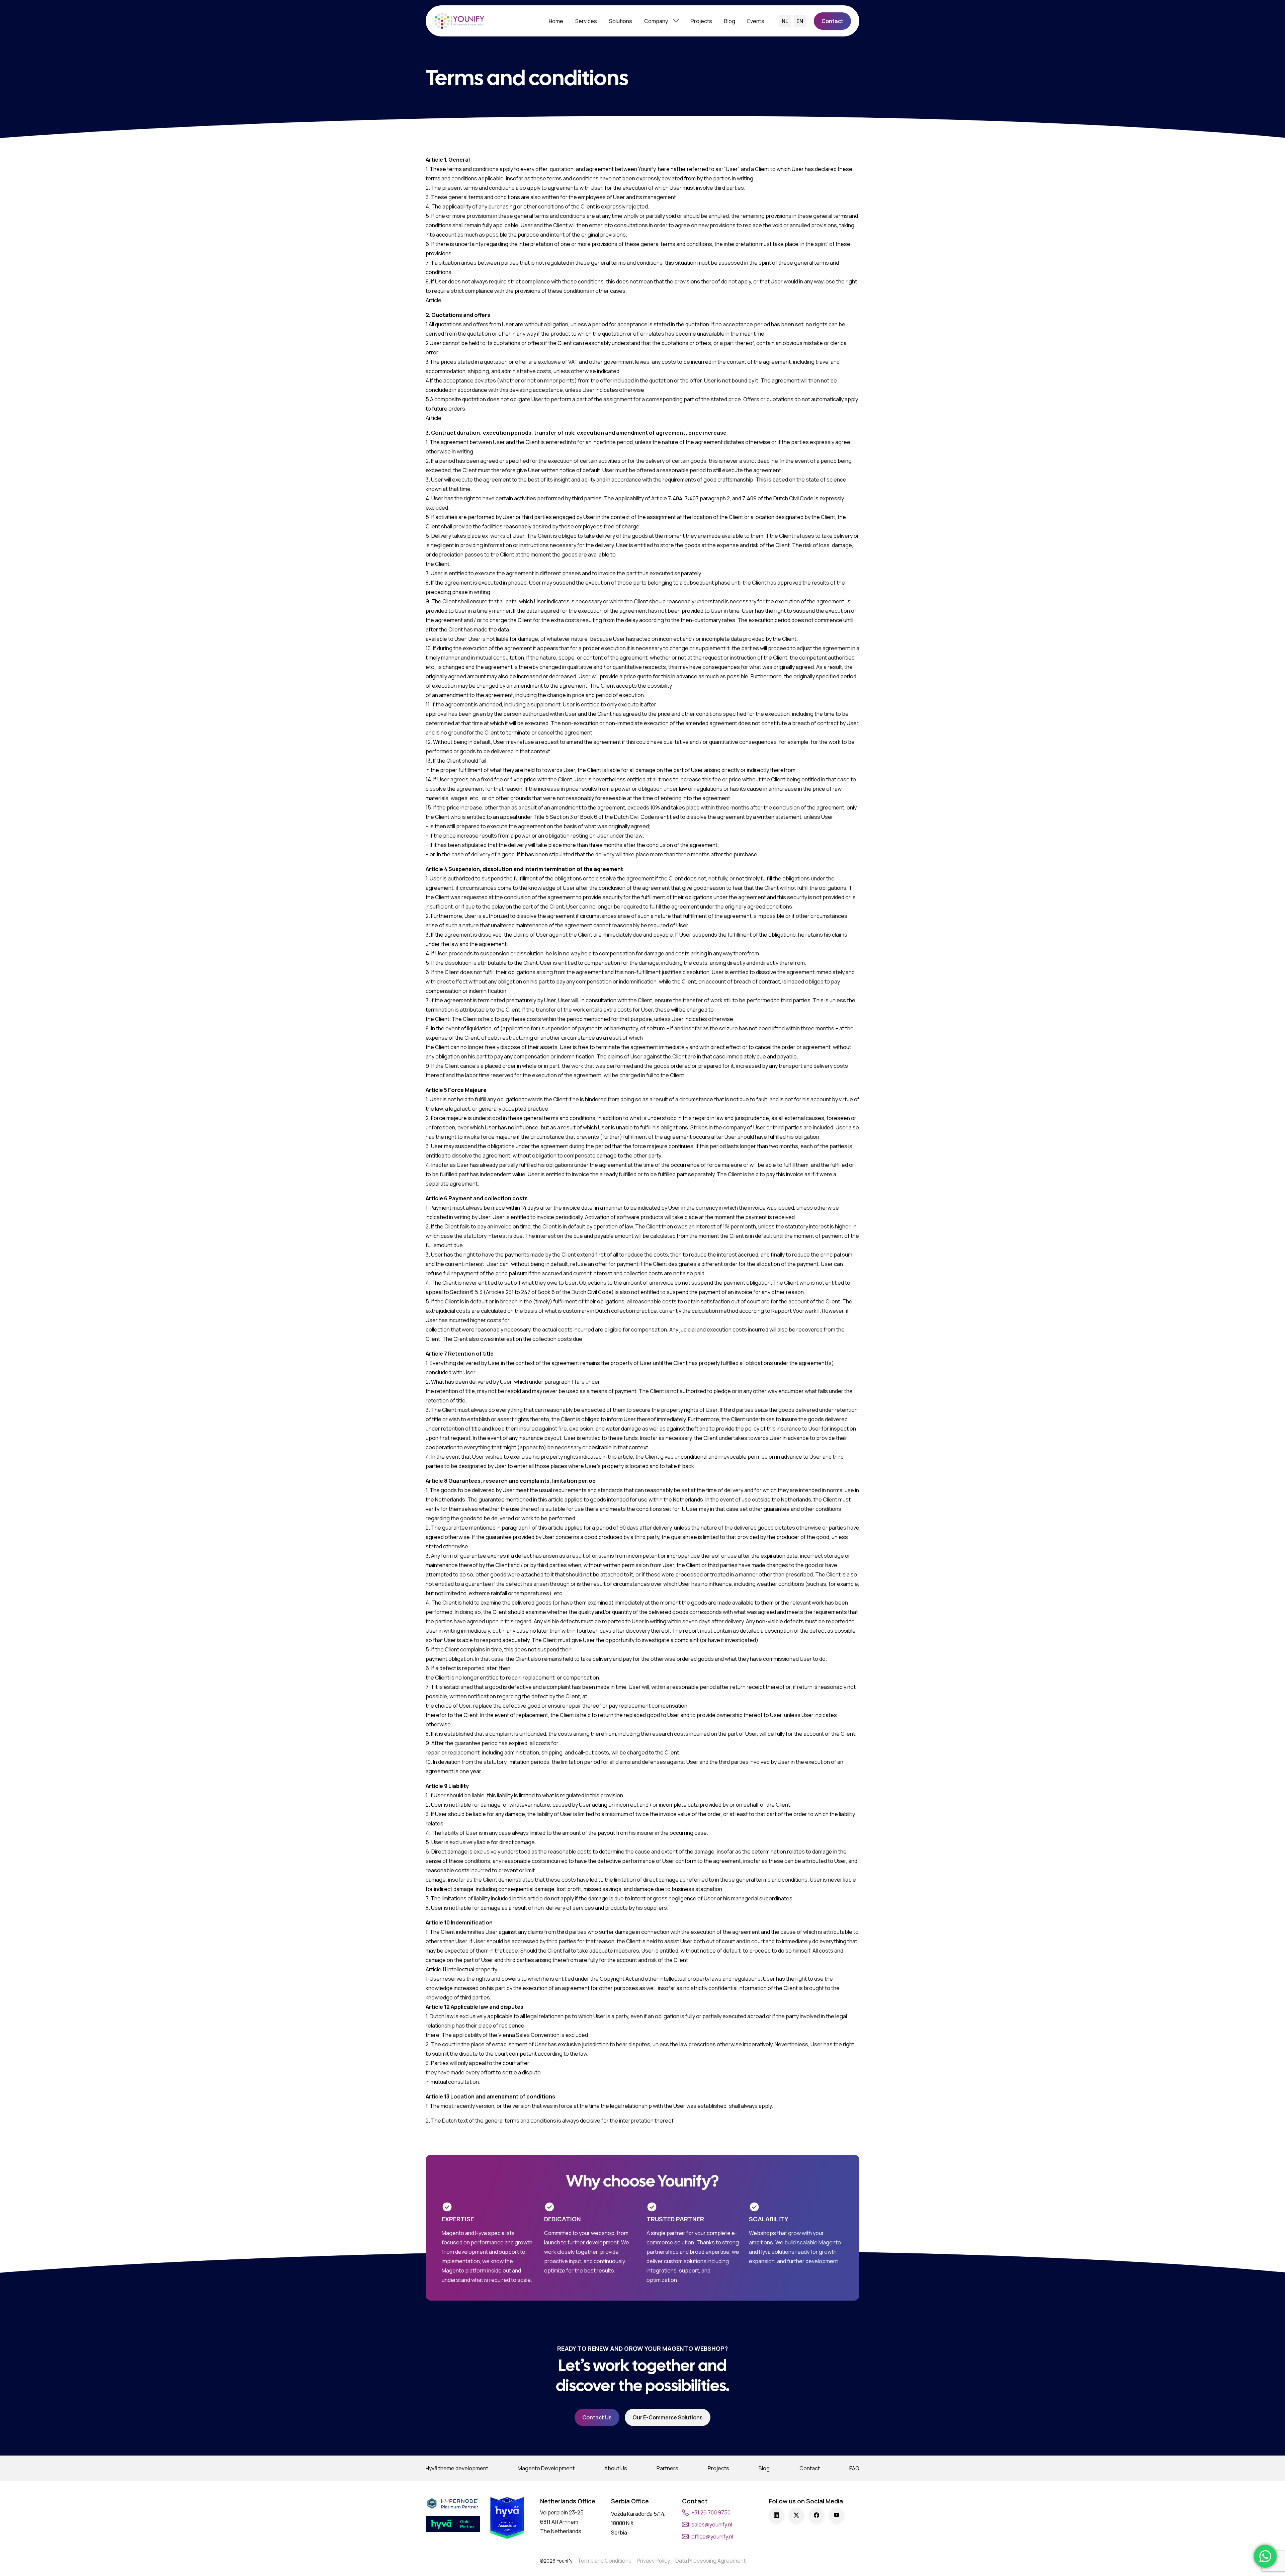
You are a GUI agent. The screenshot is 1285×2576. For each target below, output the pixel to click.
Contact (832, 21)
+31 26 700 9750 (711, 2512)
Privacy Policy (653, 2561)
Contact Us (597, 2417)
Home (556, 21)
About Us (616, 2468)
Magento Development (546, 2468)
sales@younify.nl (712, 2524)
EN (800, 21)
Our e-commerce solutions (668, 2417)
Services (586, 21)
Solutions (621, 21)
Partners (667, 2468)
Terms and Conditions (605, 2561)
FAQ (854, 2468)
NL (785, 21)
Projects (701, 21)
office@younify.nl (712, 2537)
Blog (730, 21)
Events (756, 21)
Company (656, 21)
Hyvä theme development (457, 2468)
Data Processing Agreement (710, 2561)
